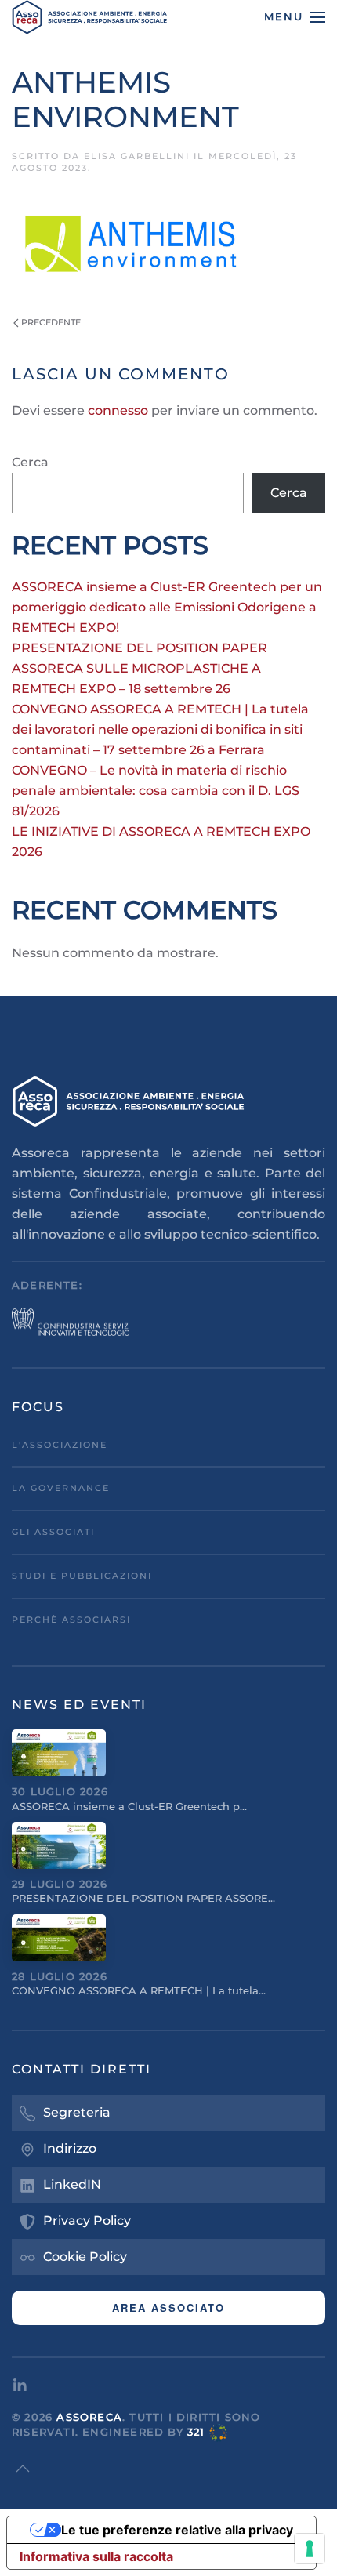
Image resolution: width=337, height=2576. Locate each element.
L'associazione (60, 1445)
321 (196, 2432)
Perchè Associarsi (71, 1620)
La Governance (61, 1488)
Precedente (51, 322)
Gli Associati (53, 1532)
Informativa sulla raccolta (96, 2556)
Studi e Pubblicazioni (82, 1576)
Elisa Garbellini (137, 156)
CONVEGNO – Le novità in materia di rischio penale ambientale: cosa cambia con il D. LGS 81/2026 (156, 791)
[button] (295, 17)
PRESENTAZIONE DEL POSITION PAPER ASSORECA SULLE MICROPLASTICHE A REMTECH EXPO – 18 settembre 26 (140, 668)
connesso (118, 410)
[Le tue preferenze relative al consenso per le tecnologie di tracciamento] (310, 2549)
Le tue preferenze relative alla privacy (177, 2530)
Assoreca (89, 2417)
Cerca (30, 462)
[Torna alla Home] (90, 17)
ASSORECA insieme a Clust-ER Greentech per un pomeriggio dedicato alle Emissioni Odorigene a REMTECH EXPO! (167, 607)
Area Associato (168, 2308)
